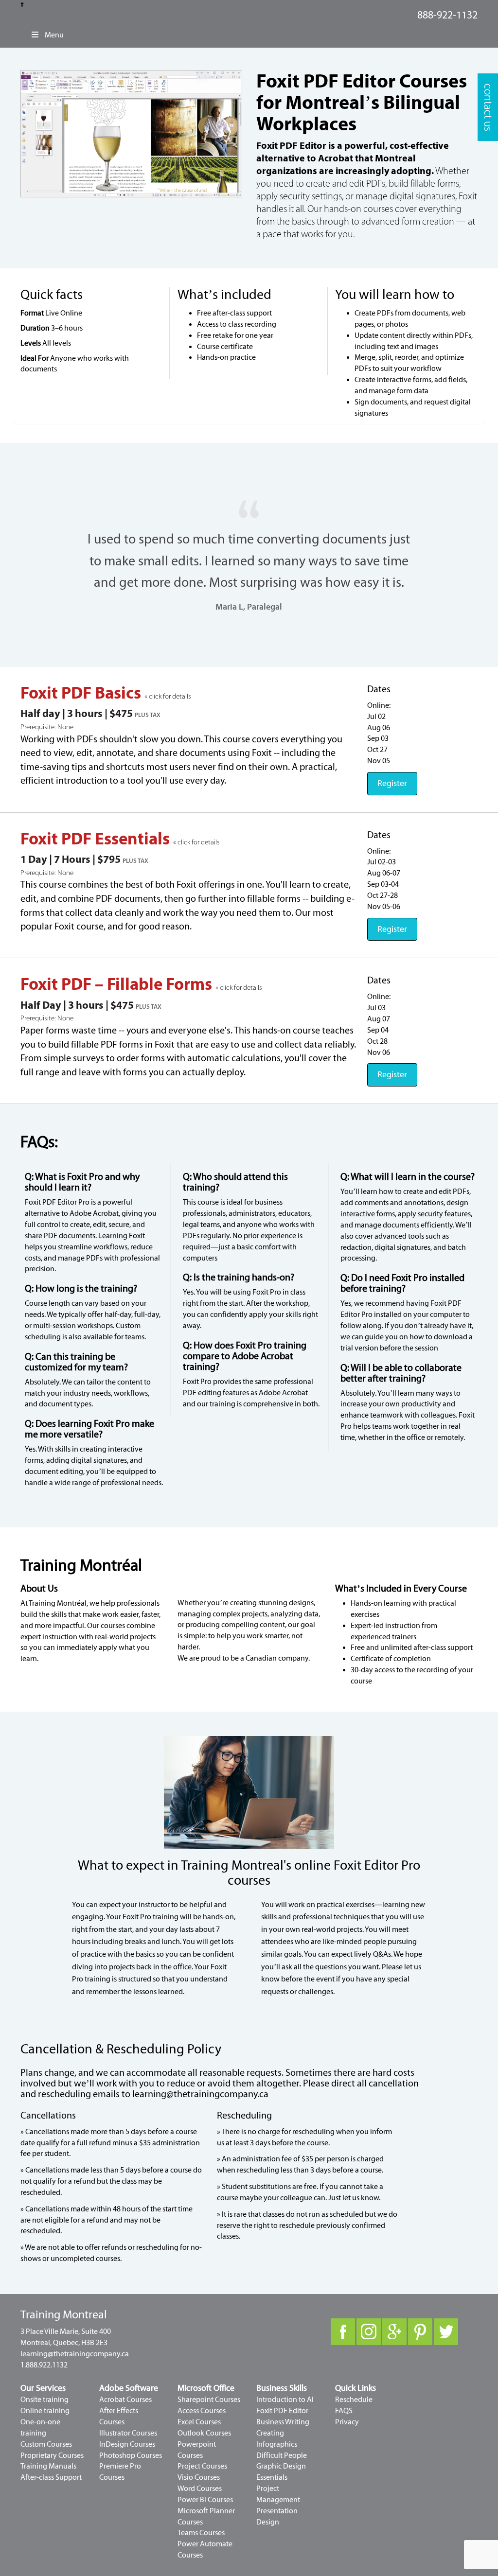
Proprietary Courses (52, 2455)
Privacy (347, 2422)
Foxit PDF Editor (282, 2411)
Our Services (43, 2388)
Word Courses (200, 2488)
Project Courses (202, 2466)
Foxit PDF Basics (82, 693)
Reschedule (354, 2400)
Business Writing (283, 2422)
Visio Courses (199, 2477)
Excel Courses (199, 2422)
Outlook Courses (204, 2433)
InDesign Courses (127, 2444)
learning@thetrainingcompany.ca (200, 2094)
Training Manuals (48, 2466)
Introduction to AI (285, 2400)
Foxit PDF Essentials (97, 839)
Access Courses (202, 2411)
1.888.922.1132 (44, 2365)
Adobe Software (129, 2388)
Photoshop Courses (131, 2455)
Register (392, 783)
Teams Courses (201, 2533)
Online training (45, 2411)
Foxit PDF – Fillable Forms (118, 984)
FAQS (344, 2411)
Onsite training (44, 2400)
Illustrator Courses (128, 2433)
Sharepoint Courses (209, 2400)
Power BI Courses (205, 2500)
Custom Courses (46, 2444)
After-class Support (51, 2477)
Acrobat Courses (125, 2400)
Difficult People (282, 2455)
